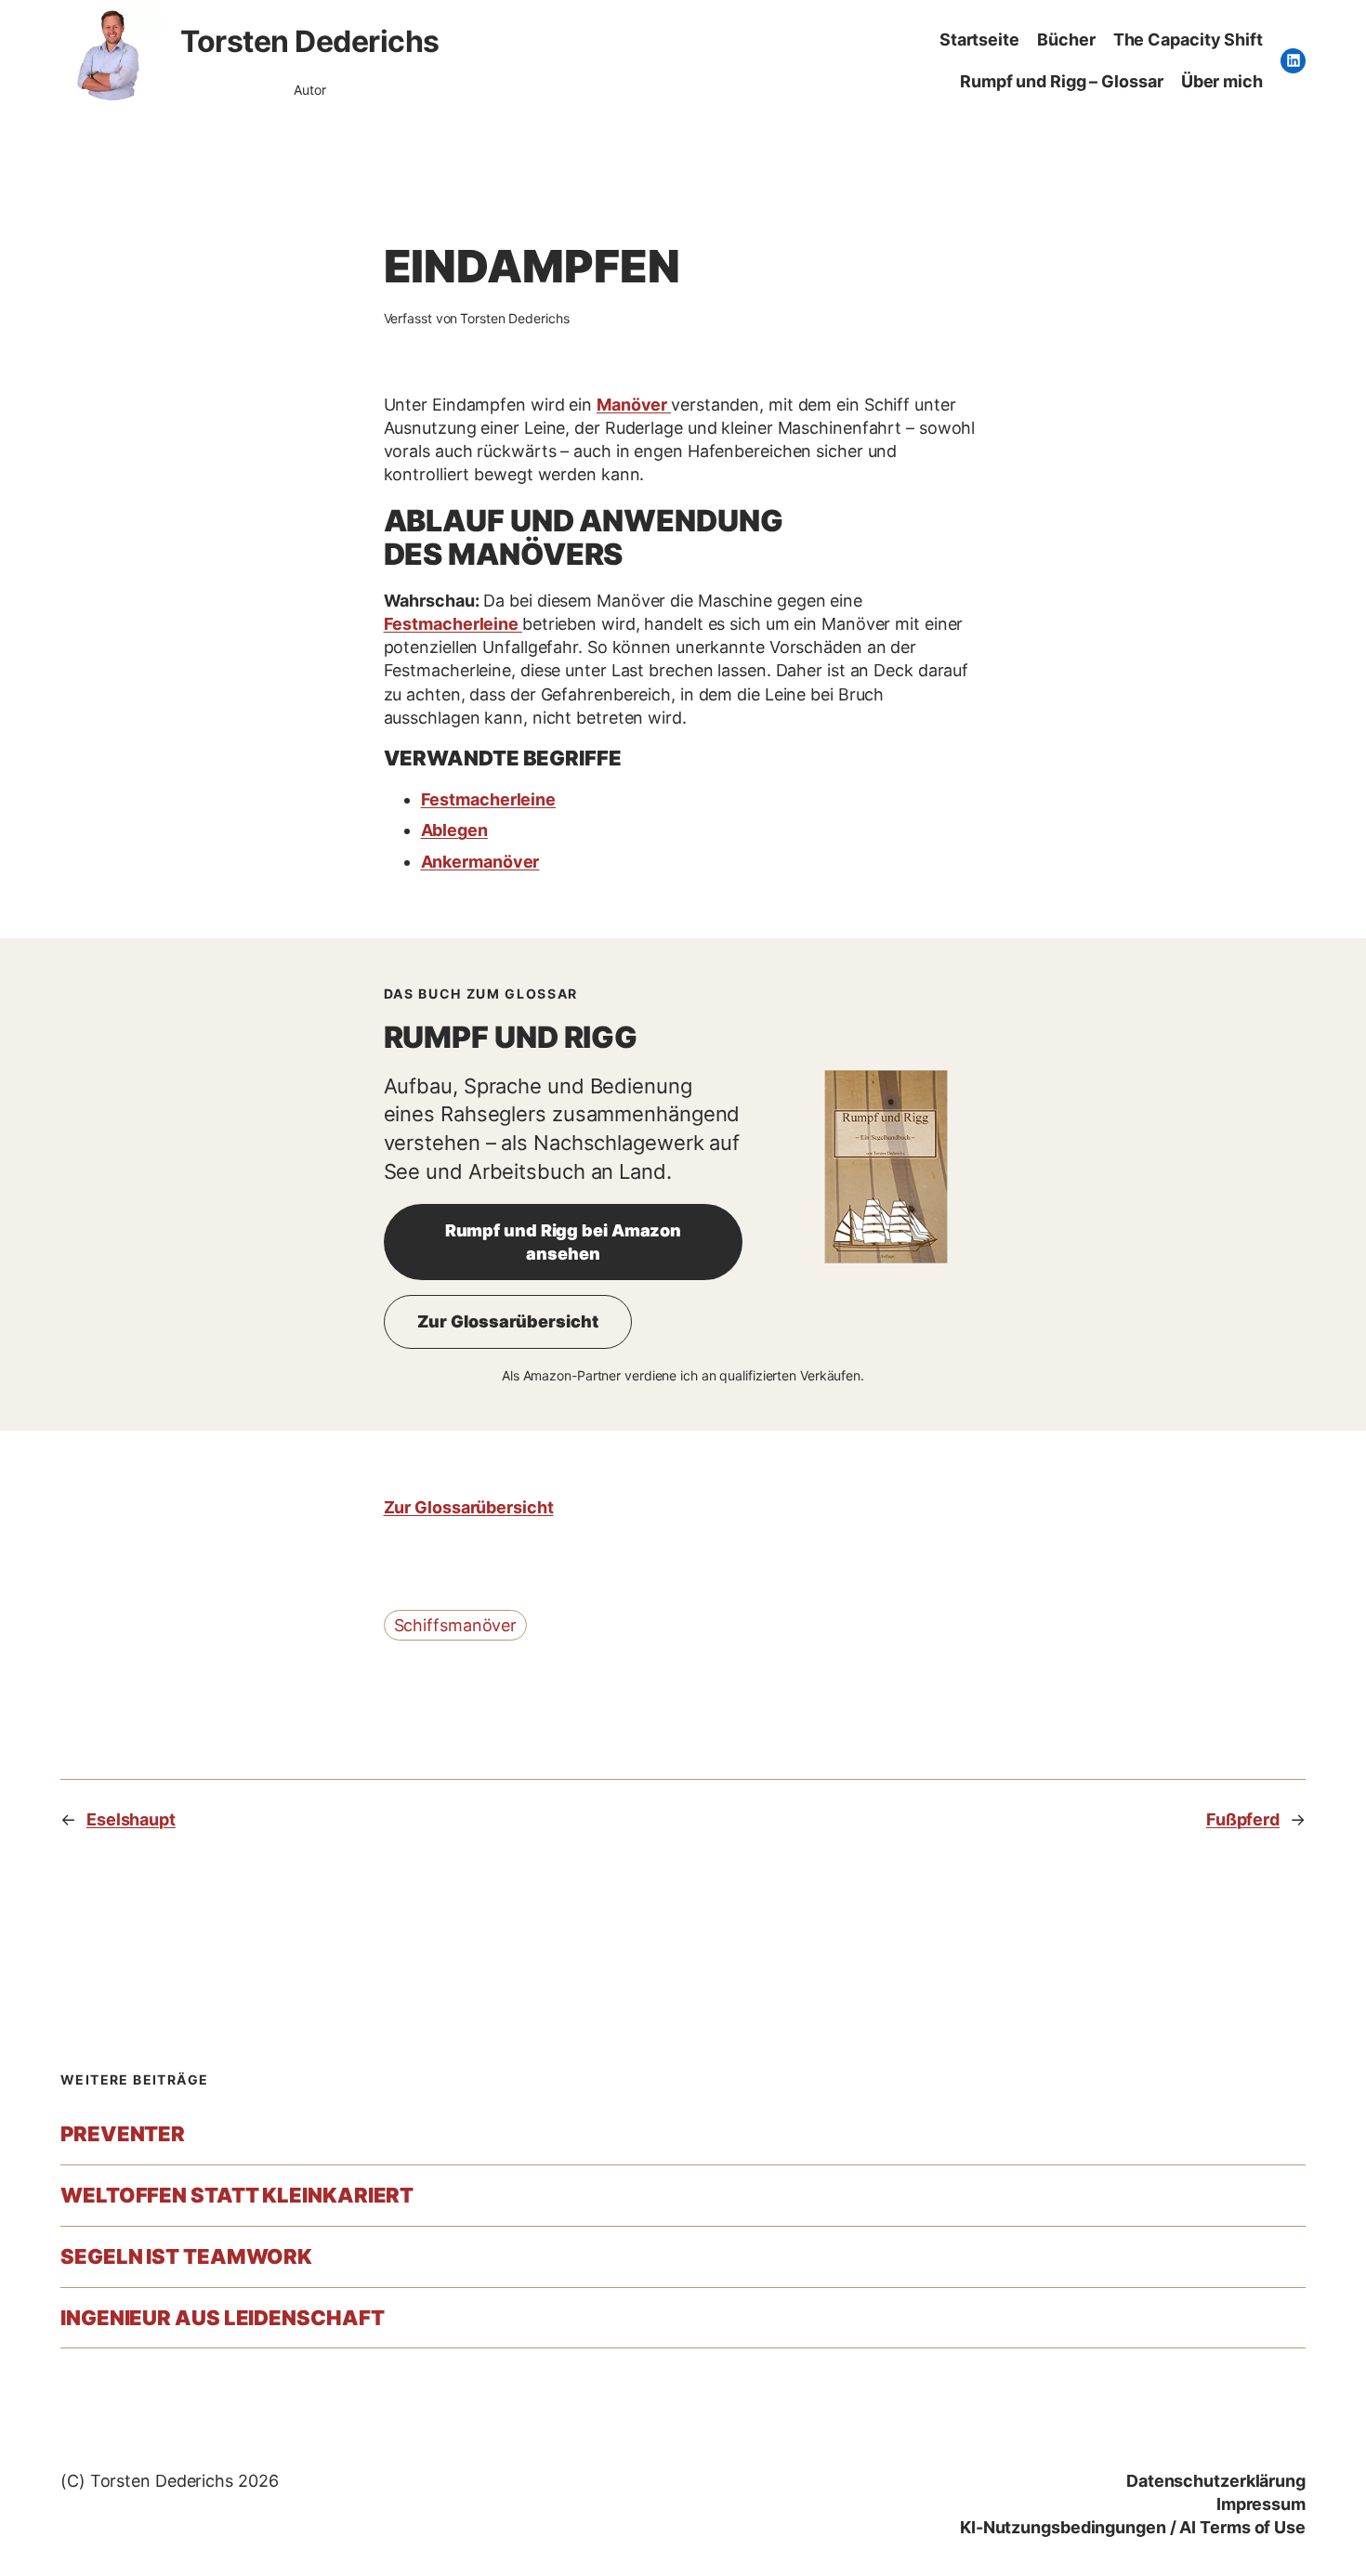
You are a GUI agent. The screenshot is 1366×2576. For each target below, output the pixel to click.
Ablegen (454, 830)
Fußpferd (1243, 1819)
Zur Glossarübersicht (508, 1321)
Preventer (123, 2134)
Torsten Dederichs (310, 41)
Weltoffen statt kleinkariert (237, 2196)
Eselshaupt (131, 1819)
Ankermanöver (480, 862)
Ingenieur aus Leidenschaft (222, 2318)
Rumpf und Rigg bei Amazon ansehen (564, 1242)
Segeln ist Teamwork (186, 2257)
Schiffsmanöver (456, 1625)
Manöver (634, 405)
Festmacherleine (453, 624)
